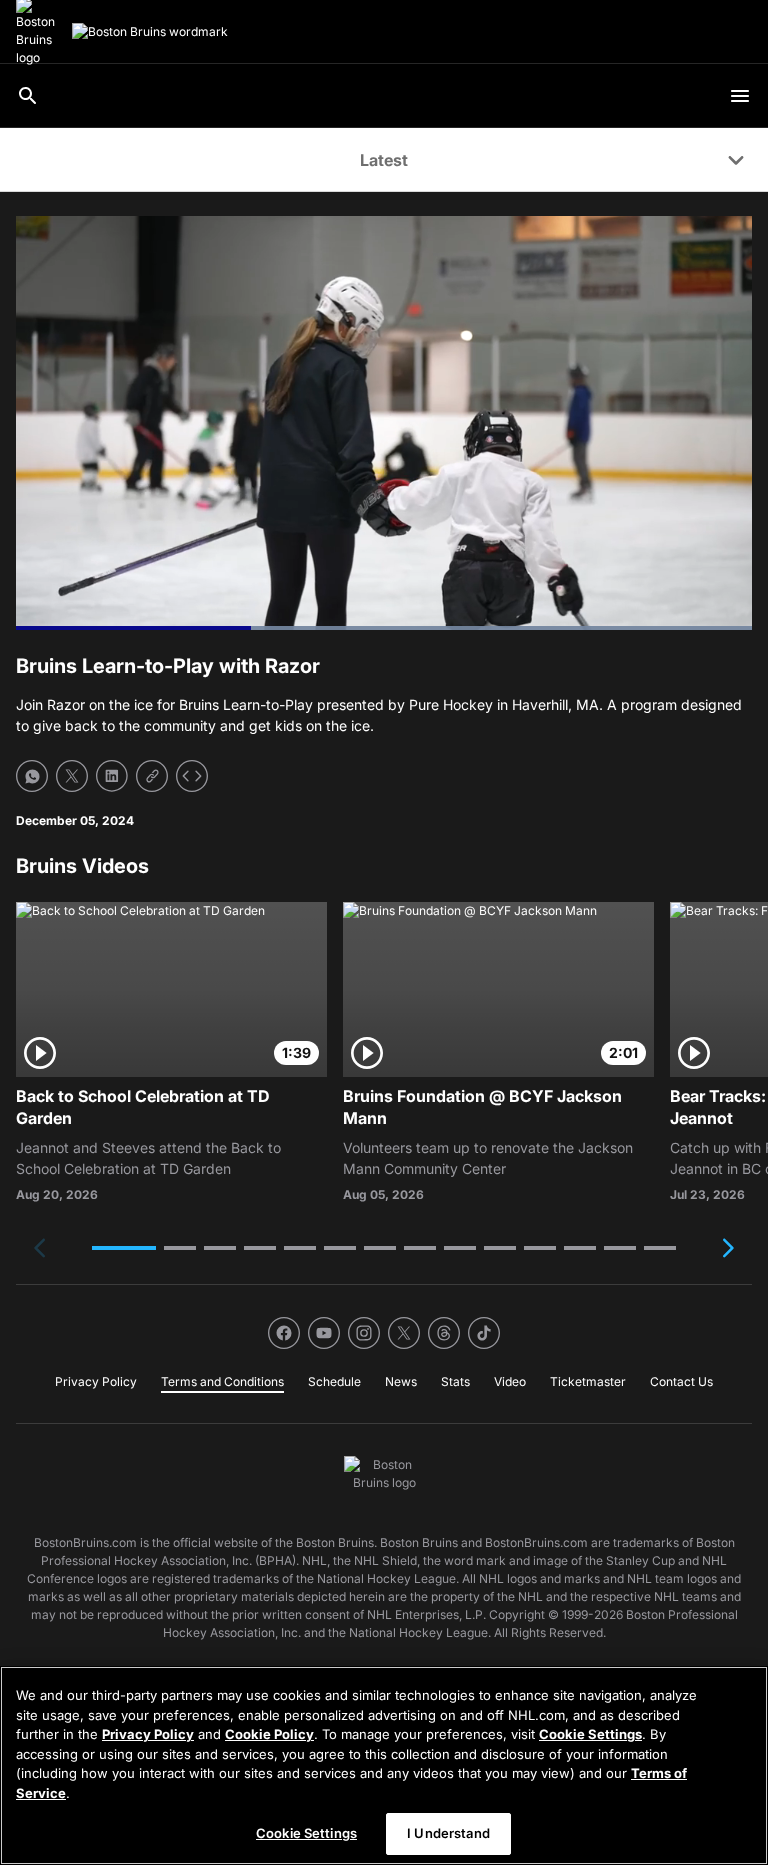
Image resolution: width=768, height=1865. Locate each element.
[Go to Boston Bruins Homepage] (150, 32)
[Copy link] (152, 776)
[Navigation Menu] (740, 96)
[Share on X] (72, 776)
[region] (384, 1765)
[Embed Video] (192, 776)
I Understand (448, 1833)
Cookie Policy (269, 1734)
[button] (124, 1248)
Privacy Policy (148, 1734)
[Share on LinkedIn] (112, 776)
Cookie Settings (590, 1734)
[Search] (28, 96)
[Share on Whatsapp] (32, 776)
